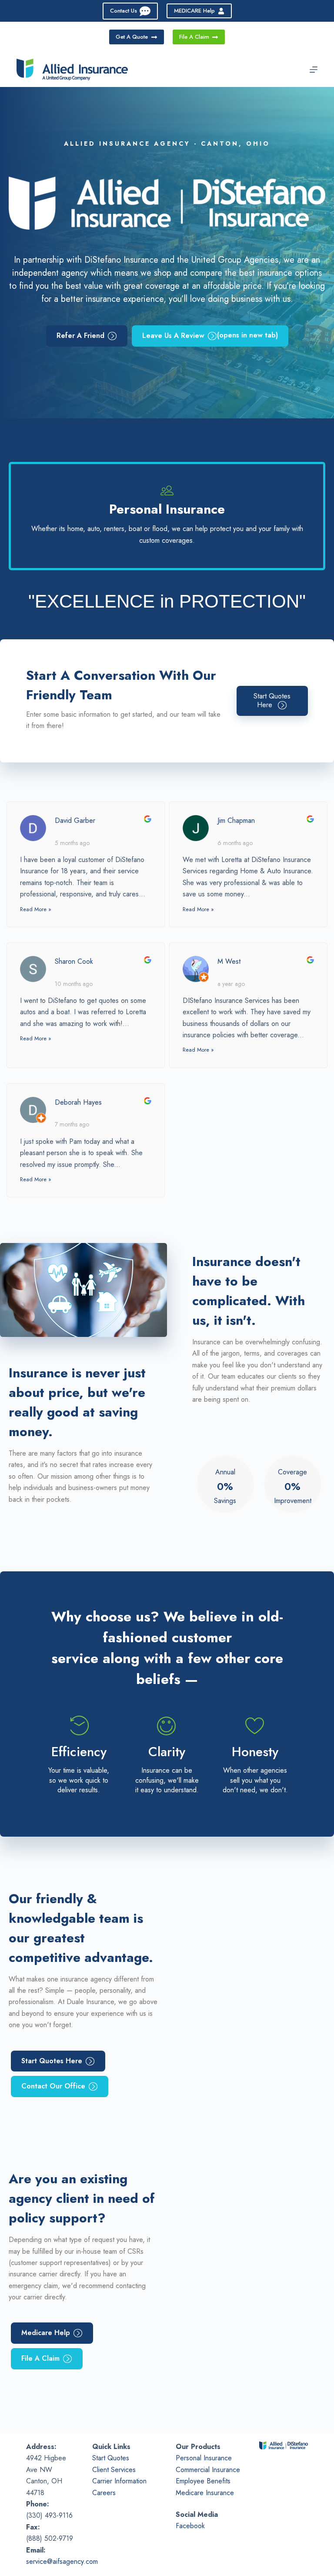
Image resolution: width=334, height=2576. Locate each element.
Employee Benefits (203, 2481)
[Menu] (314, 70)
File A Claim (194, 37)
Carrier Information (119, 2481)
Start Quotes (111, 2458)
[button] (272, 701)
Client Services (114, 2470)
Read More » (36, 909)
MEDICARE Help (194, 11)
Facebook (190, 2526)
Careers (104, 2493)
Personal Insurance (204, 2458)
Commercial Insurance (208, 2470)
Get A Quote (132, 37)
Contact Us (124, 11)
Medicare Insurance (205, 2493)
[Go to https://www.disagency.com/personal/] (167, 516)
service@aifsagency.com (62, 2561)
